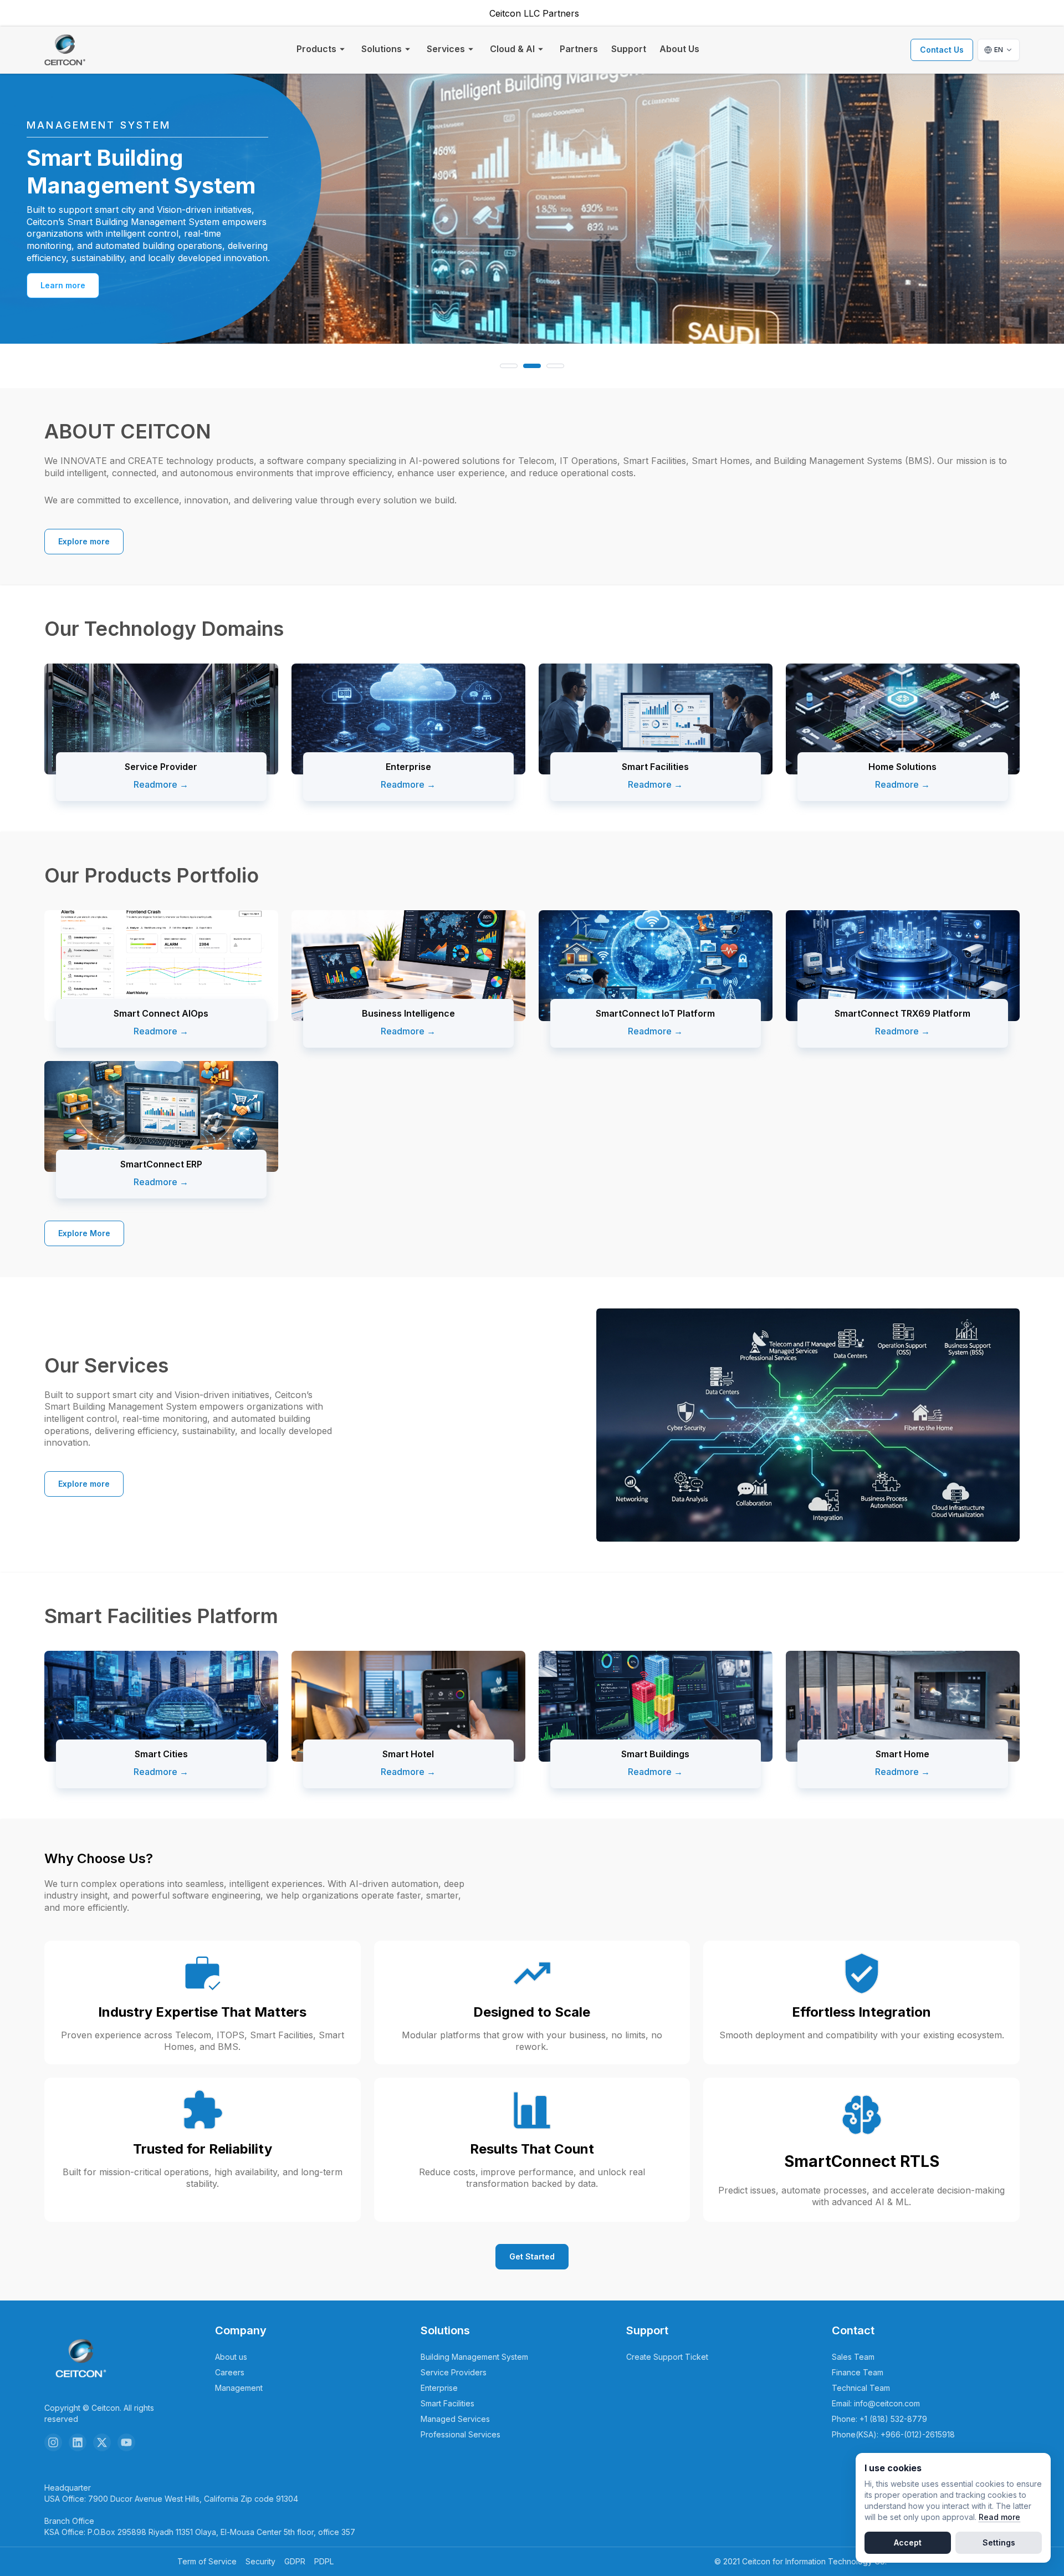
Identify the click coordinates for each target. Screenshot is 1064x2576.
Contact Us (942, 50)
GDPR (295, 2561)
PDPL (324, 2561)
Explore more (84, 541)
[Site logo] (65, 50)
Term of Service (207, 2561)
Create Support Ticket (667, 2357)
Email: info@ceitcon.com (876, 2403)
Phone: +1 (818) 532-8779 (879, 2419)
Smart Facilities (447, 2403)
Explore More (84, 1233)
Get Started (532, 2256)
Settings (999, 2542)
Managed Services (455, 2419)
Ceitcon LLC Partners (534, 13)
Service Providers (454, 2372)
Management (239, 2388)
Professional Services (461, 2434)
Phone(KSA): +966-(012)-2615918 (893, 2434)
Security (260, 2561)
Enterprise (439, 2388)
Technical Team (861, 2388)
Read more (999, 2517)
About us (231, 2357)
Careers (230, 2372)
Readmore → (161, 784)
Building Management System (474, 2357)
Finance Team (858, 2372)
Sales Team (853, 2357)
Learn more (63, 279)
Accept (908, 2542)
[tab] (509, 366)
